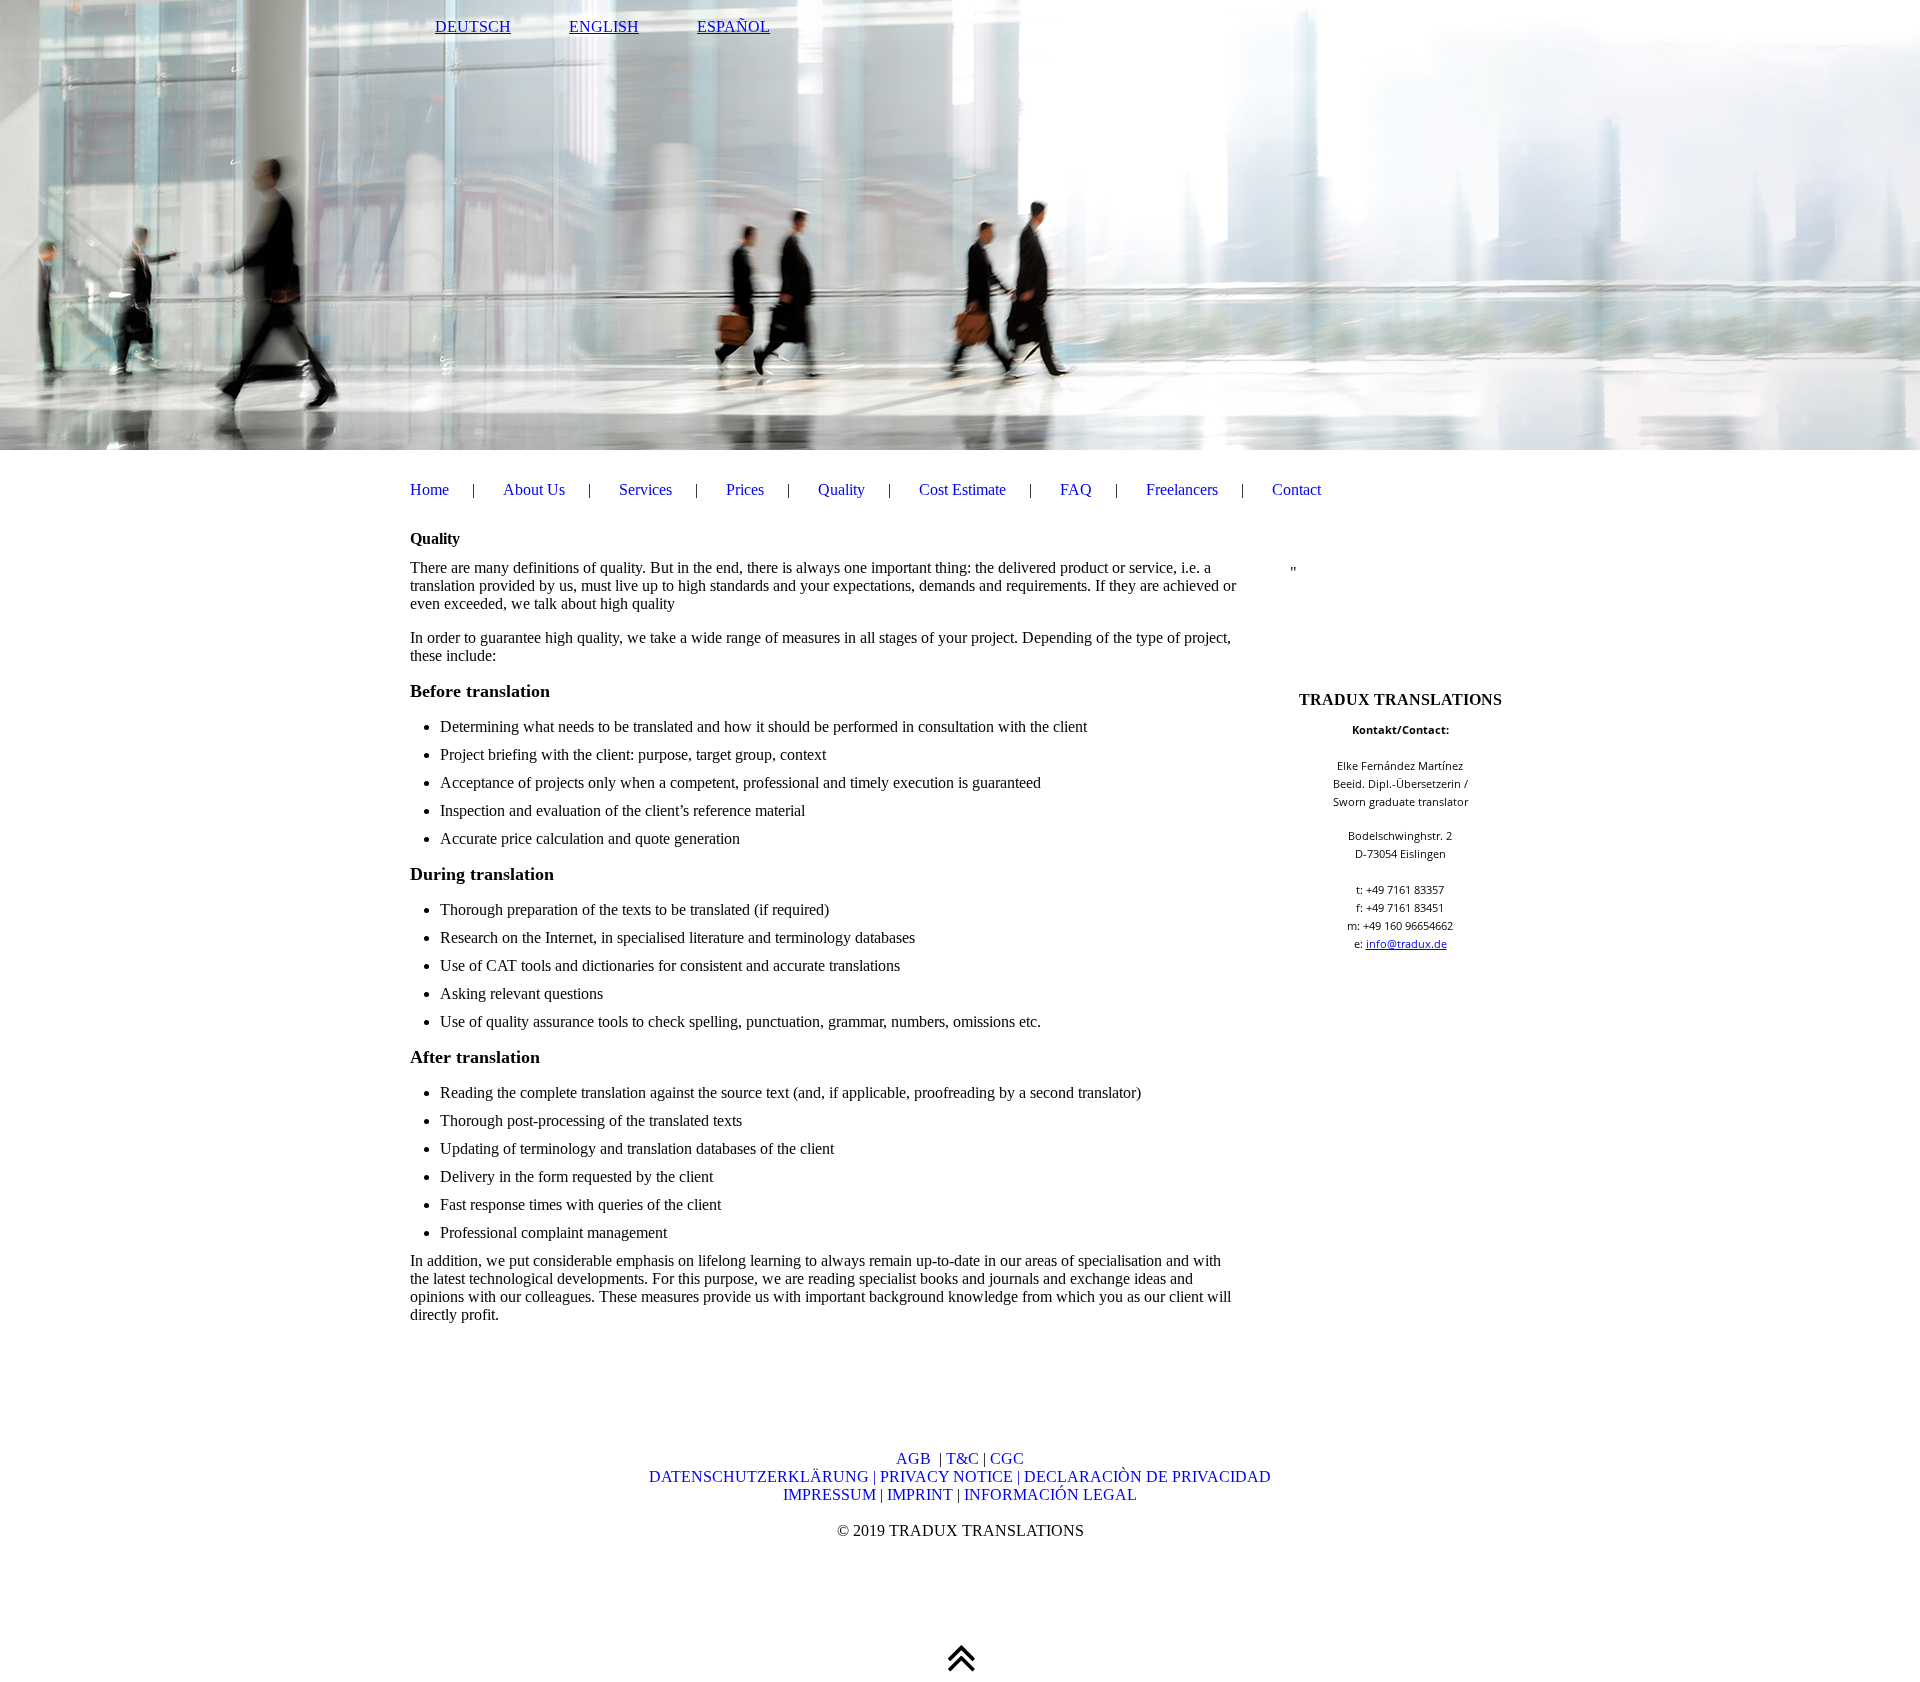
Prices (745, 489)
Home (429, 489)
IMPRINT (918, 1494)
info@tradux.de (1406, 943)
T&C (962, 1458)
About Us (534, 489)
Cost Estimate (962, 489)
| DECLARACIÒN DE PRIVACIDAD (1144, 1476)
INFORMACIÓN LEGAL (1050, 1494)
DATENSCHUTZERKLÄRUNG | (764, 1476)
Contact (1296, 489)
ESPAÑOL (733, 26)
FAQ (1076, 489)
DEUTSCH (473, 26)
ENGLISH (604, 26)
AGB (917, 1458)
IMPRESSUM (829, 1494)
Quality (841, 489)
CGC (1007, 1458)
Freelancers (1182, 489)
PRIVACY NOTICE (948, 1476)
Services (645, 489)
